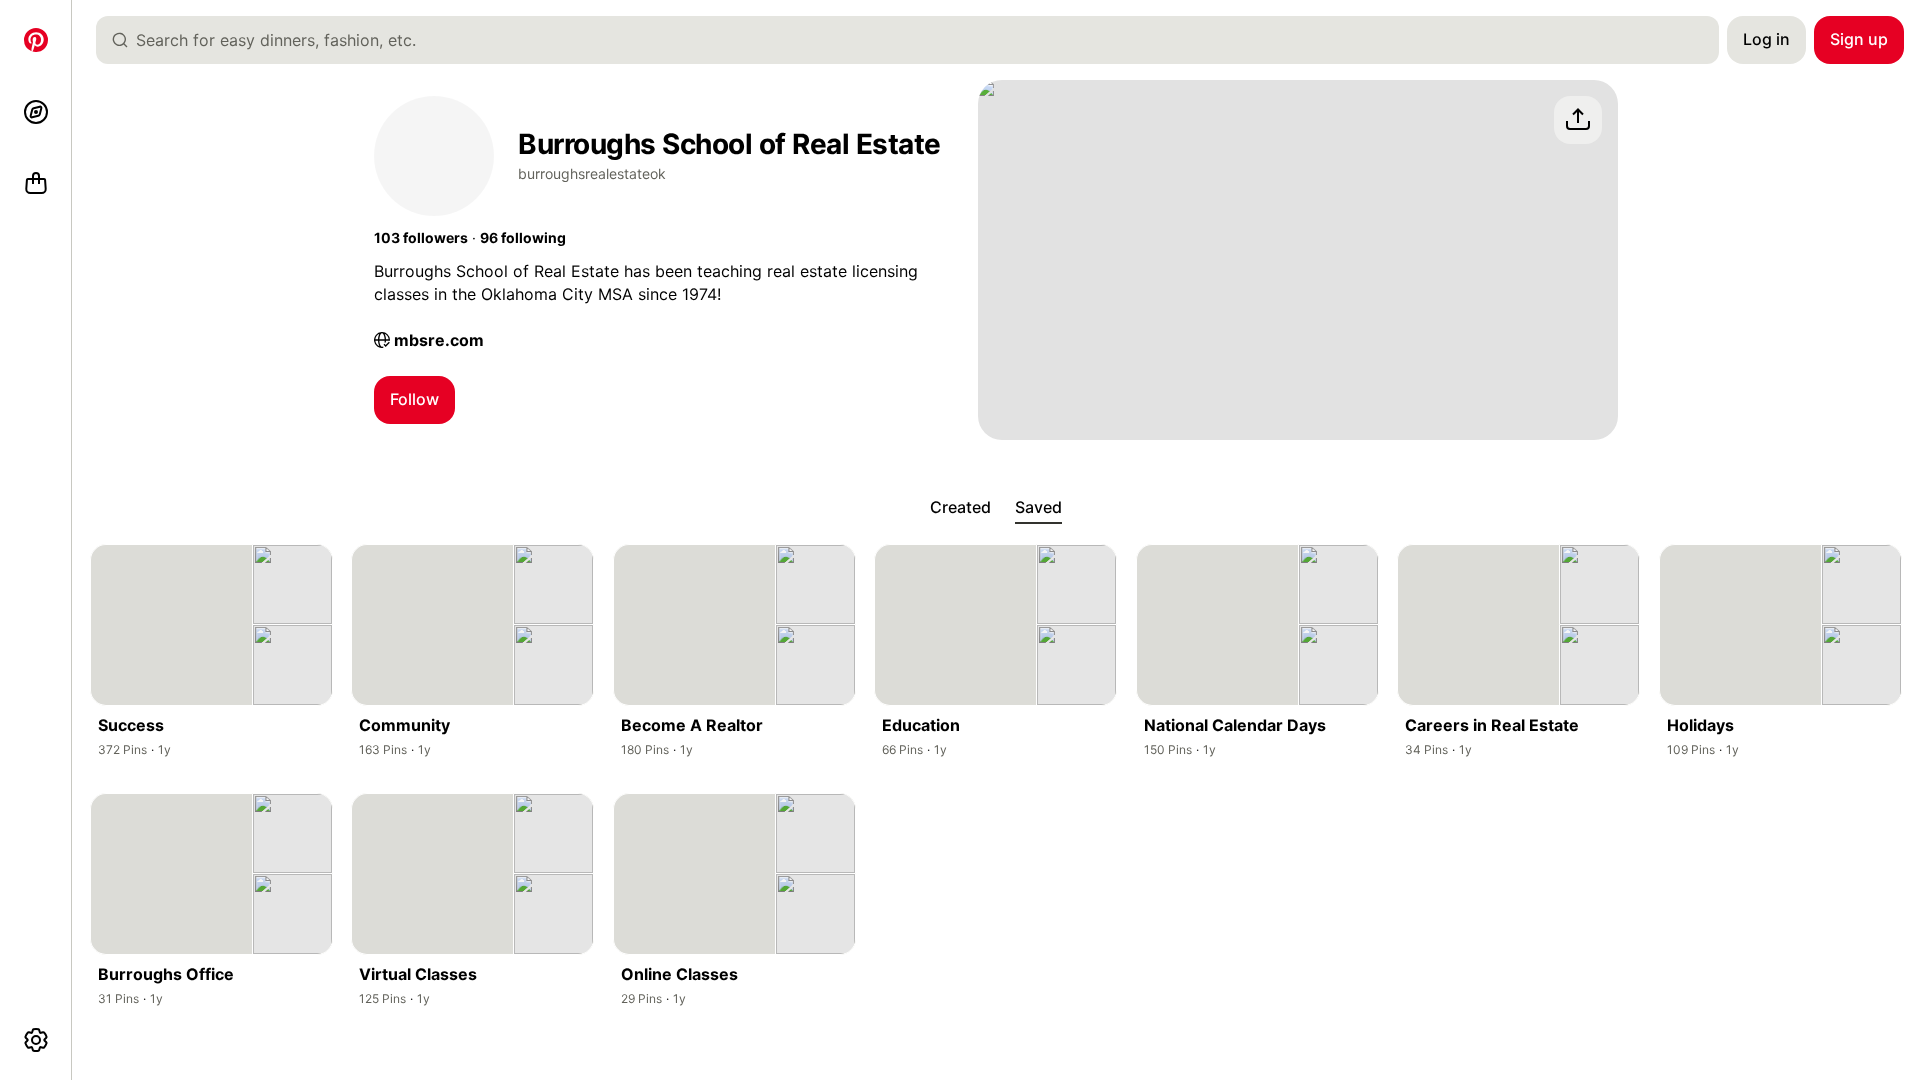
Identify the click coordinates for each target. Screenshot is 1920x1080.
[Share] (1578, 120)
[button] (421, 238)
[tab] (960, 508)
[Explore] (36, 112)
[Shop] (36, 184)
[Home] (36, 40)
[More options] (36, 1040)
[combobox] (915, 40)
